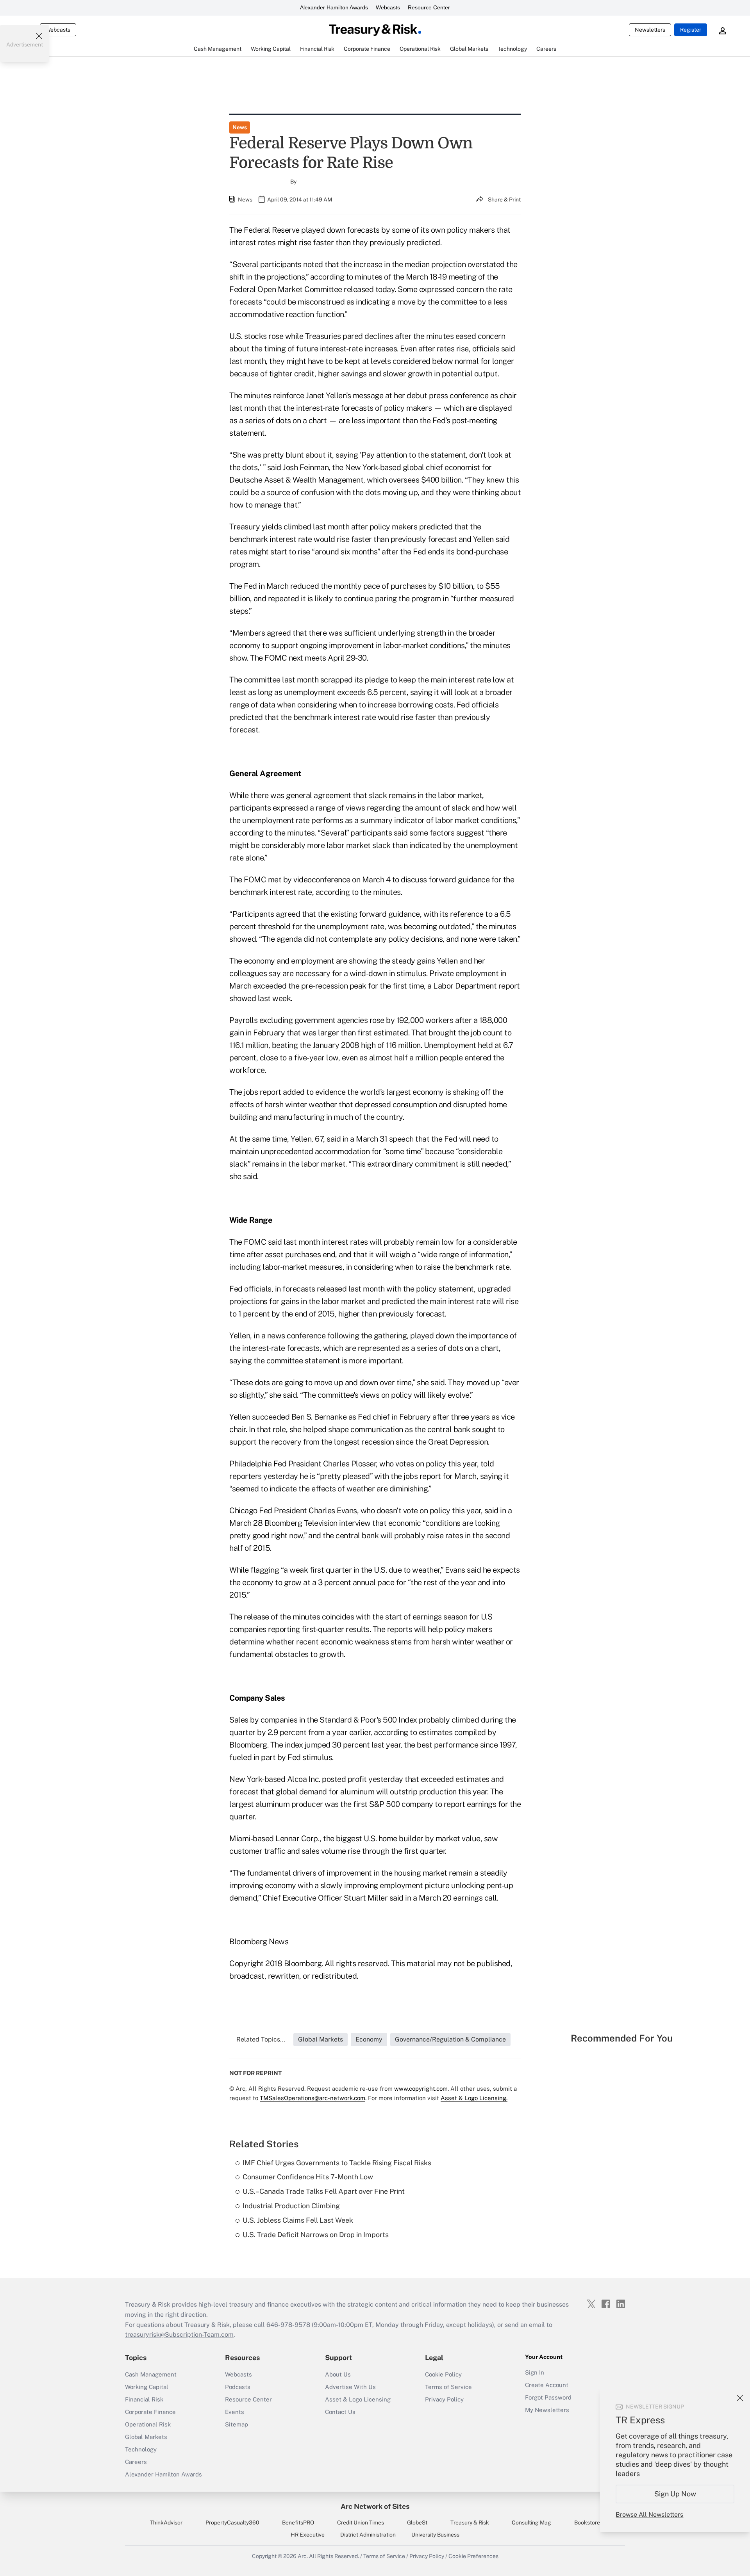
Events (235, 2412)
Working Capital (147, 2387)
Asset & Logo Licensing (358, 2399)
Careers (136, 2462)
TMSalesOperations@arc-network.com (312, 2098)
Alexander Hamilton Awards (334, 7)
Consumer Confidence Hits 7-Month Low (308, 2177)
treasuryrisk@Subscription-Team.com (179, 2335)
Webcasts (388, 7)
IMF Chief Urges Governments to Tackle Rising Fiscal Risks (337, 2163)
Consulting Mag (531, 2523)
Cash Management (151, 2374)
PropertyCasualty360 (232, 2523)
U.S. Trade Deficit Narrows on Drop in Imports (316, 2235)
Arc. (303, 2556)
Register (691, 30)
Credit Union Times (361, 2523)
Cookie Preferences (473, 2556)
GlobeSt (417, 2523)
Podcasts (238, 2387)
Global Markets (146, 2437)
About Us (338, 2374)
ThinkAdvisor (166, 2523)
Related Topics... (261, 2039)
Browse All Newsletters (649, 2515)
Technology (141, 2449)
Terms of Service (448, 2387)
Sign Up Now (675, 2494)
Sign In (535, 2372)
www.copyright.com (421, 2089)
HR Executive (308, 2535)
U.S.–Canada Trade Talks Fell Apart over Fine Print (324, 2191)
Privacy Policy (444, 2399)
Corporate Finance (150, 2412)
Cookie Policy (443, 2374)
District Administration (368, 2535)
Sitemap (237, 2424)
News (240, 127)
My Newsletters (547, 2410)
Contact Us (340, 2412)
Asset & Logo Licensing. (474, 2098)
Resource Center (429, 7)
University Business (435, 2535)
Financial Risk (144, 2399)
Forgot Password (548, 2397)
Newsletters (650, 30)
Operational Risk (148, 2424)
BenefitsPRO (298, 2523)
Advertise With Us (350, 2387)
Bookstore (587, 2523)
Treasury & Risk (470, 2523)
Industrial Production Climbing (291, 2206)
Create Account (547, 2385)
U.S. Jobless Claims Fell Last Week (298, 2220)
